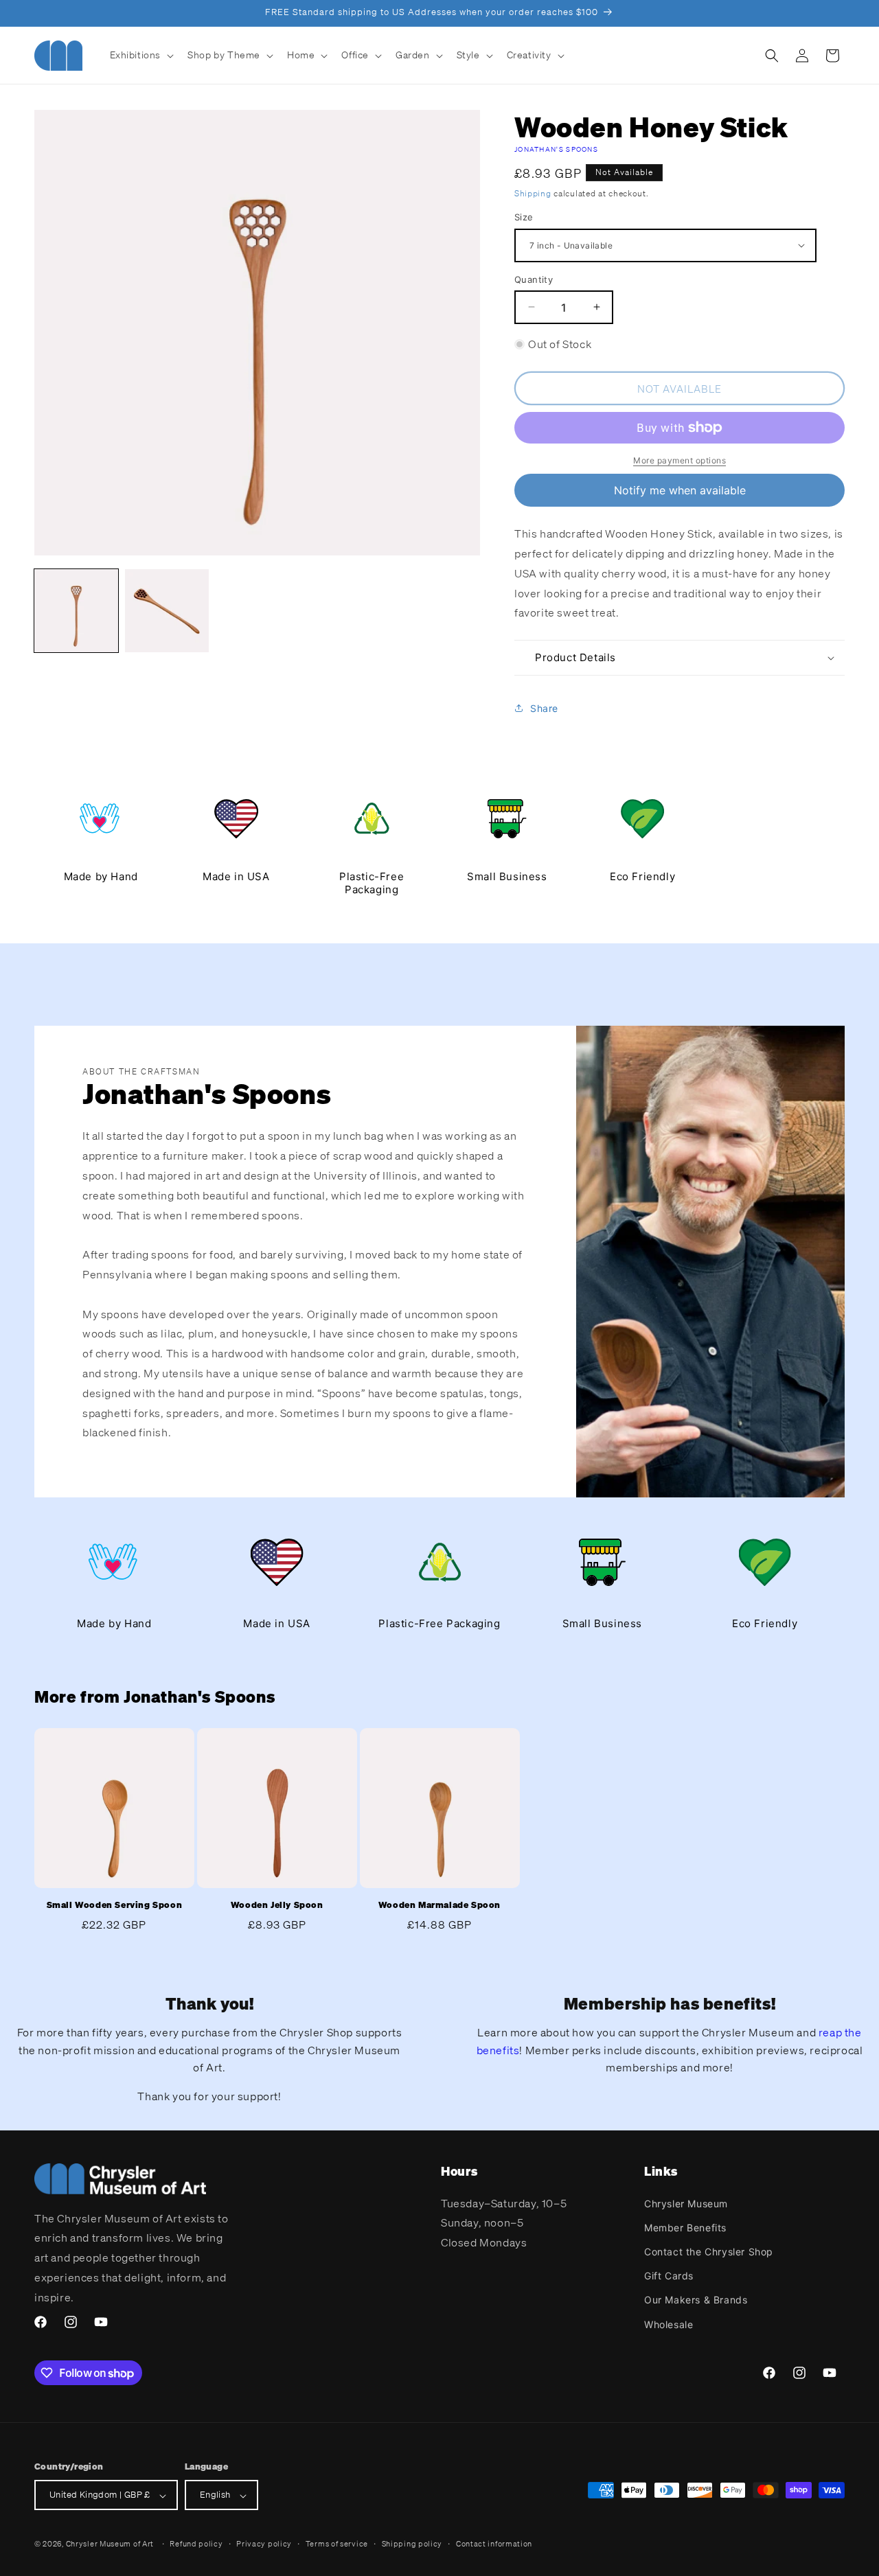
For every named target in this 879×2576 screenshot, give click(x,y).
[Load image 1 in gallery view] (76, 611)
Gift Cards (669, 2276)
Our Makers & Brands (696, 2300)
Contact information (494, 2544)
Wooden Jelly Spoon (277, 1905)
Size (524, 217)
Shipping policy (412, 2544)
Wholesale (669, 2324)
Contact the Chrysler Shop (709, 2251)
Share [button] (544, 708)
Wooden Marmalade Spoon (439, 1905)
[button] (141, 55)
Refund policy (196, 2544)
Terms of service (337, 2544)
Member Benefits (685, 2227)
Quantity (534, 279)
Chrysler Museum (686, 2203)
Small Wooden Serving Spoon (115, 1905)
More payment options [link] (680, 460)
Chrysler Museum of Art (110, 2544)
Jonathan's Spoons (556, 149)
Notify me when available (680, 490)
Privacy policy (264, 2544)
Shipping (533, 193)
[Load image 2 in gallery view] (167, 611)
